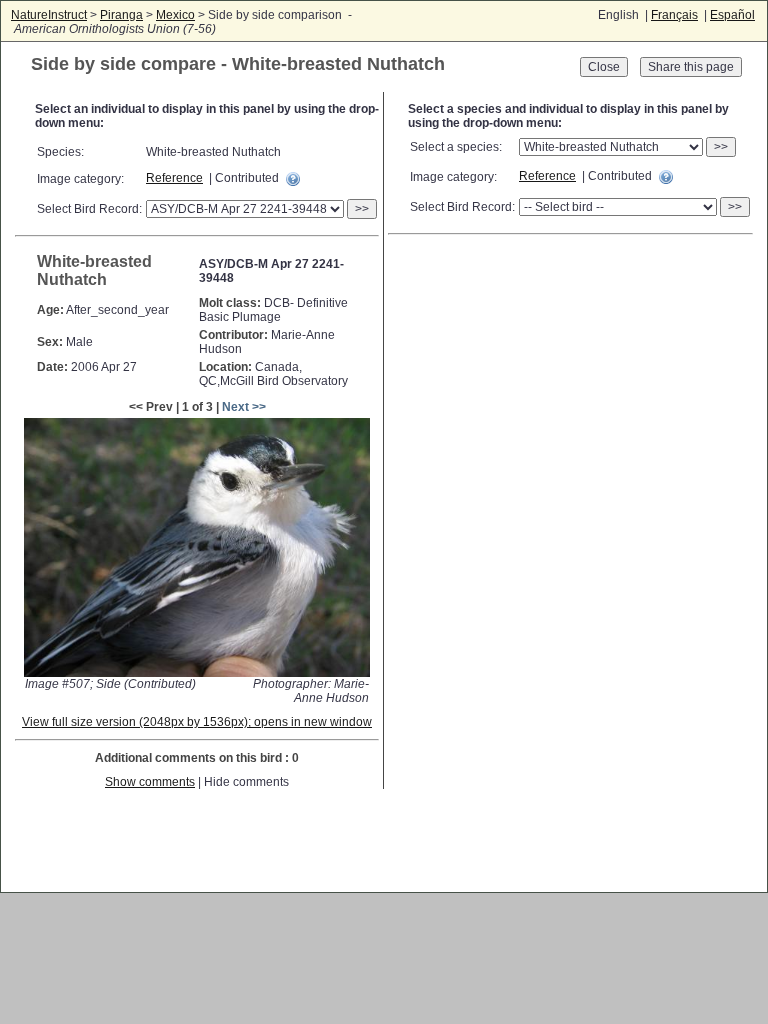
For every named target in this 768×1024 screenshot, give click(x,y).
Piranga (121, 15)
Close (604, 67)
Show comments (150, 782)
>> (362, 209)
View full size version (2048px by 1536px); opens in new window (197, 722)
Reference (174, 178)
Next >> (244, 407)
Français (674, 15)
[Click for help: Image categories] (293, 179)
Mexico (175, 15)
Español (732, 15)
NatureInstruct (49, 15)
